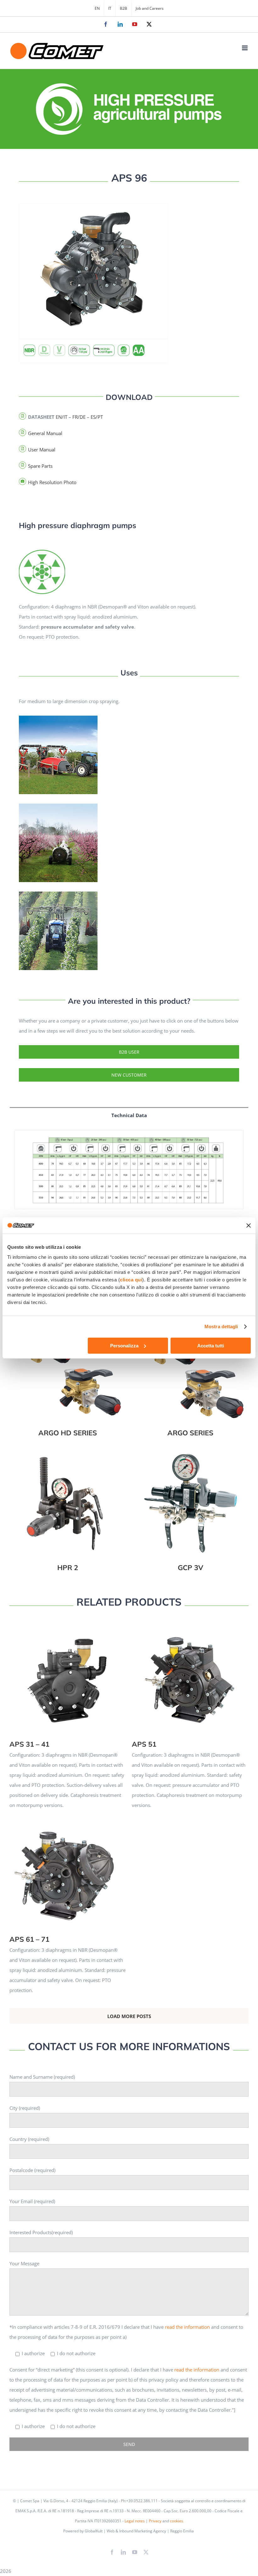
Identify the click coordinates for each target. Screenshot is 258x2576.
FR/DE (79, 417)
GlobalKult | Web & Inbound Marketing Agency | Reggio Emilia (139, 2531)
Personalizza (124, 1346)
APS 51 (190, 1674)
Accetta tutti (211, 1346)
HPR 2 (68, 1498)
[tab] (129, 1115)
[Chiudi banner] (249, 1225)
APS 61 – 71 (68, 1869)
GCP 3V (191, 1498)
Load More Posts (129, 2016)
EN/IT (62, 417)
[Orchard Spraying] (42, 551)
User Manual (42, 450)
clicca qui (131, 1280)
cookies (177, 2521)
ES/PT (97, 417)
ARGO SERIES (191, 1363)
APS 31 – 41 (68, 1674)
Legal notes (135, 2521)
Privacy (155, 2521)
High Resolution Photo (52, 482)
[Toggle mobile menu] (245, 48)
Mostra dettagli (221, 1326)
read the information (187, 2327)
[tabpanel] (129, 1176)
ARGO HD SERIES (68, 1363)
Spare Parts (40, 466)
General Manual (45, 433)
